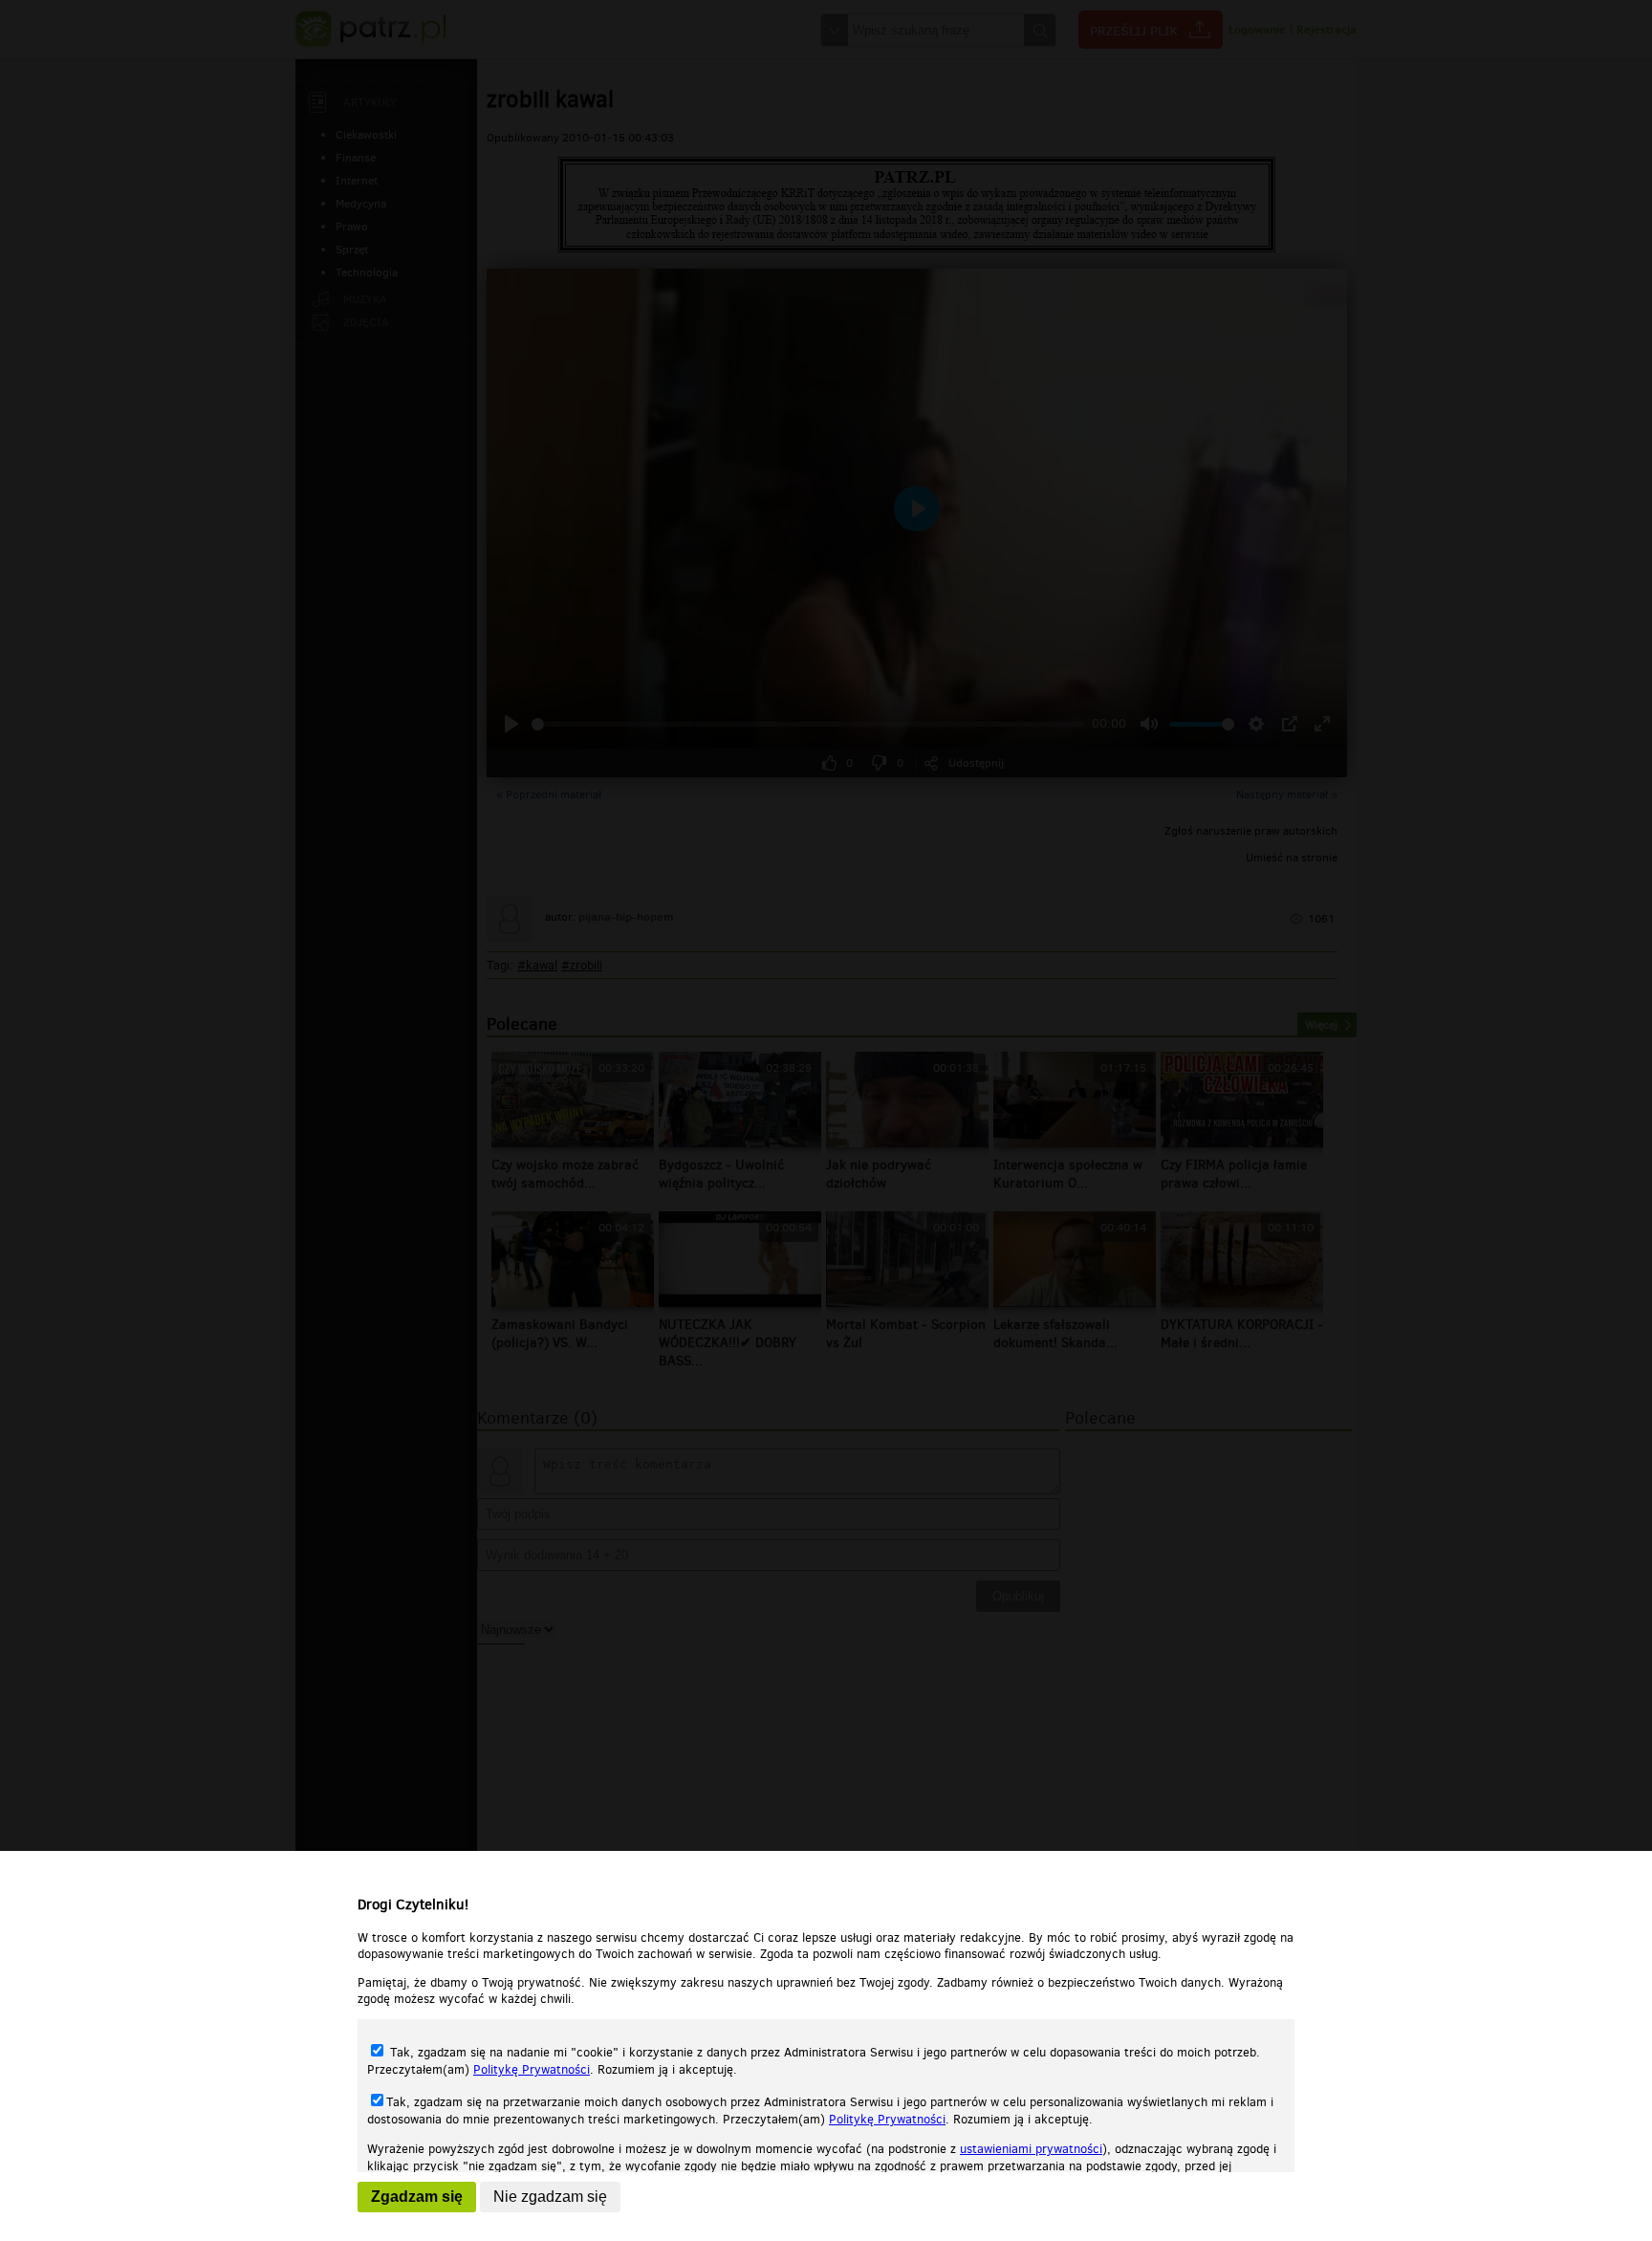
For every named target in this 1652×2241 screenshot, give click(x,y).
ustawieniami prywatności (1031, 2149)
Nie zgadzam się (550, 2197)
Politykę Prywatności (532, 2069)
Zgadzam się (417, 2197)
